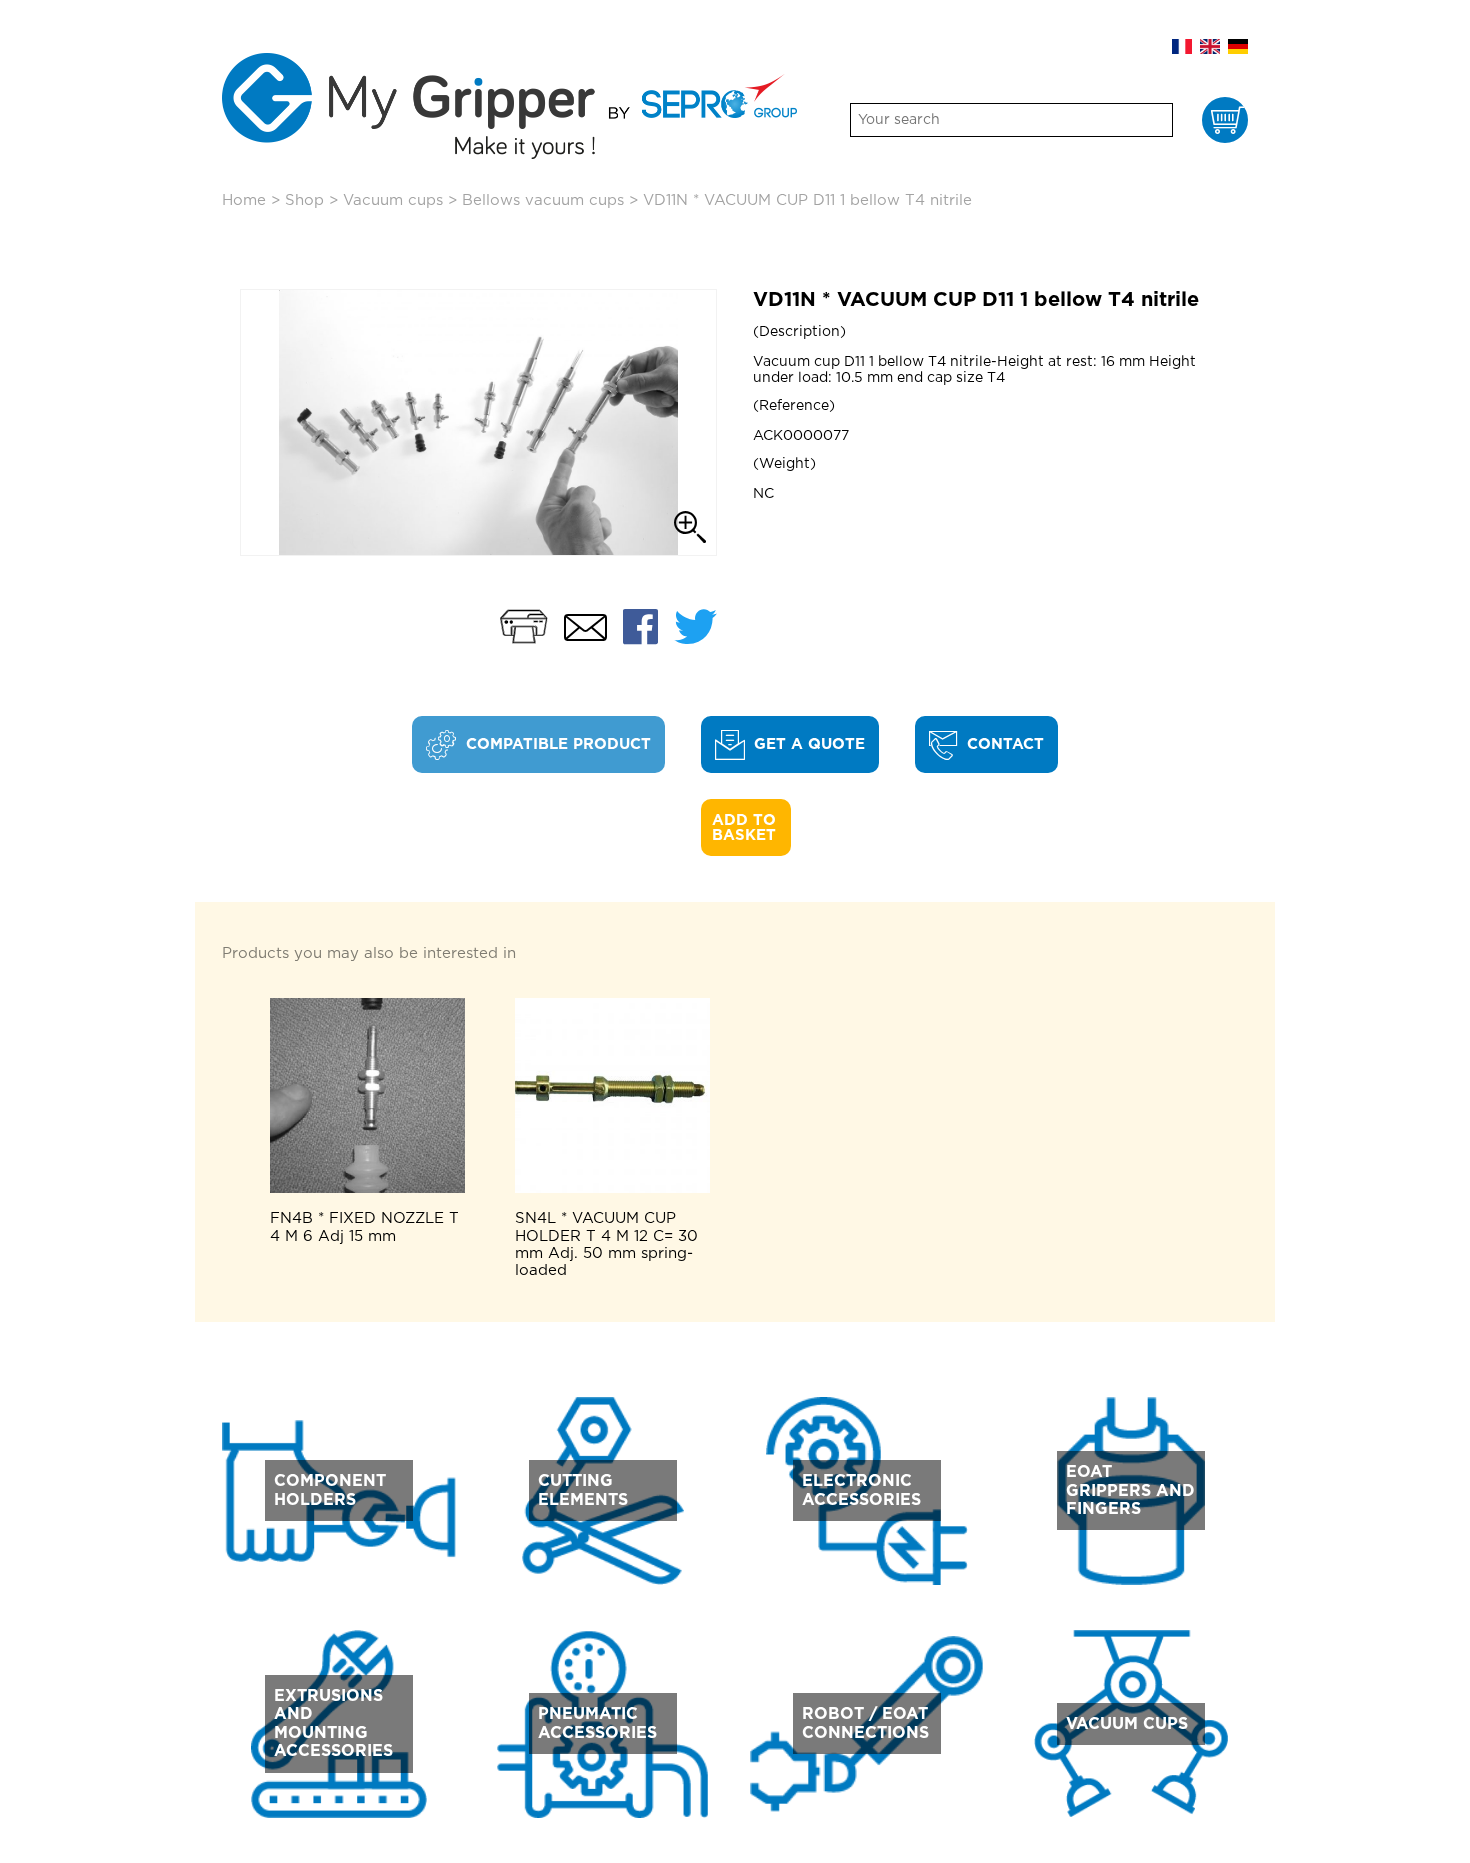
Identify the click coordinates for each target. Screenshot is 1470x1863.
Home (244, 200)
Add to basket (746, 828)
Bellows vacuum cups (543, 200)
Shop (304, 200)
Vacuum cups (393, 200)
